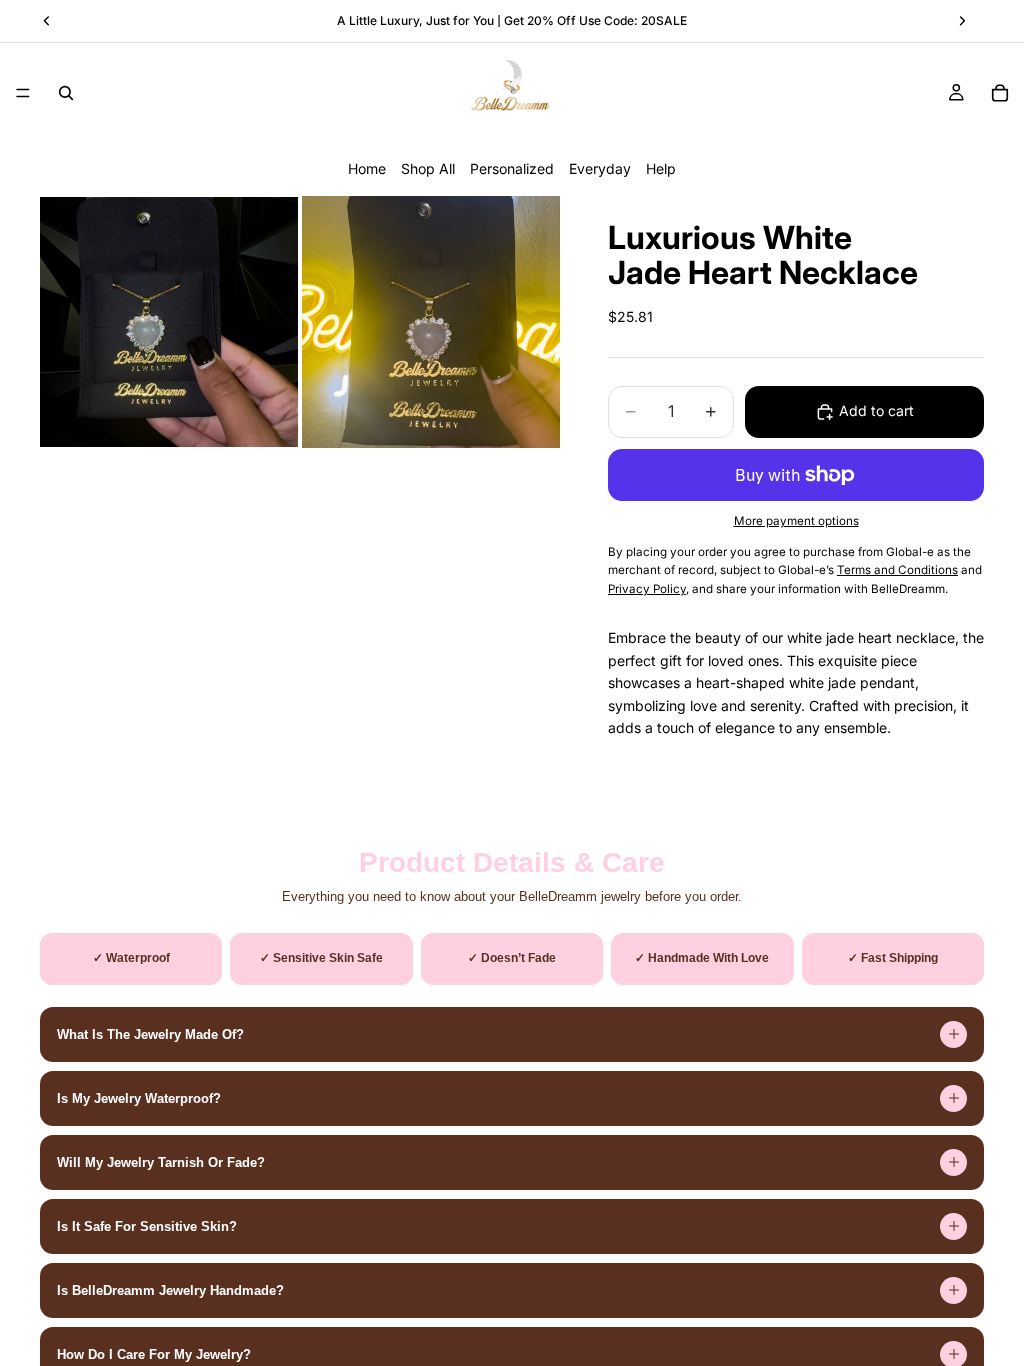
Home (367, 168)
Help (661, 168)
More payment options (796, 521)
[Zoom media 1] (169, 322)
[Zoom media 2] (431, 322)
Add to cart (876, 410)
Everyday (600, 168)
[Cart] (1000, 93)
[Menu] (23, 93)
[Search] (66, 93)
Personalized (512, 168)
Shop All (428, 168)
